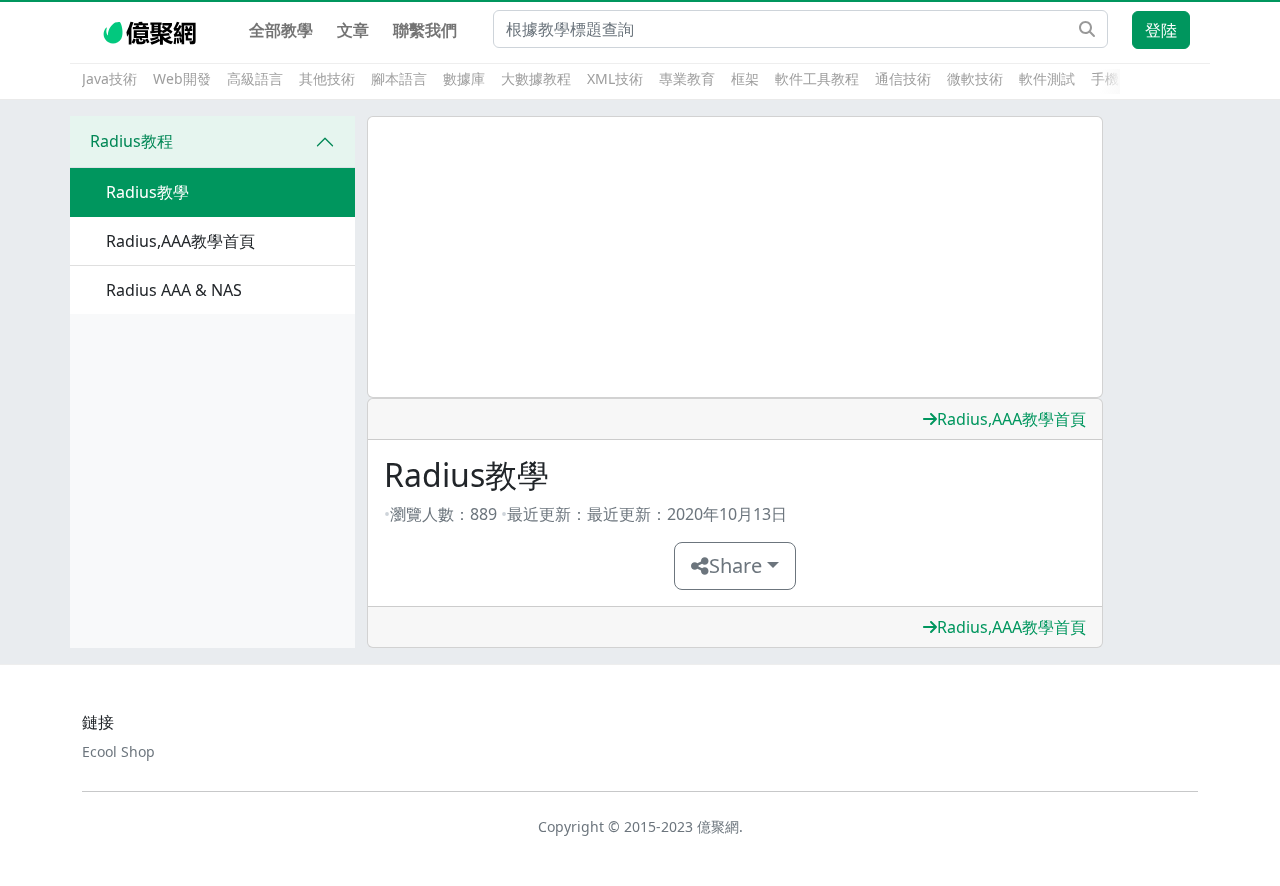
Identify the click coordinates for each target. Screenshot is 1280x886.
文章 (353, 30)
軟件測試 (1047, 78)
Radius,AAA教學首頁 (1011, 419)
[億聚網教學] (151, 30)
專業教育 (687, 78)
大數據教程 (536, 78)
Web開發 (182, 78)
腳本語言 (399, 78)
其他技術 (327, 78)
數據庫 (464, 78)
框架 (745, 78)
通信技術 (903, 78)
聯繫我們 (425, 30)
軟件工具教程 (817, 78)
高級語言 (255, 78)
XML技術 (615, 78)
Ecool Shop (118, 751)
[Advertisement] (735, 257)
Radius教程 (131, 141)
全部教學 (281, 30)
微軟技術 (975, 78)
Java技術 (109, 78)
